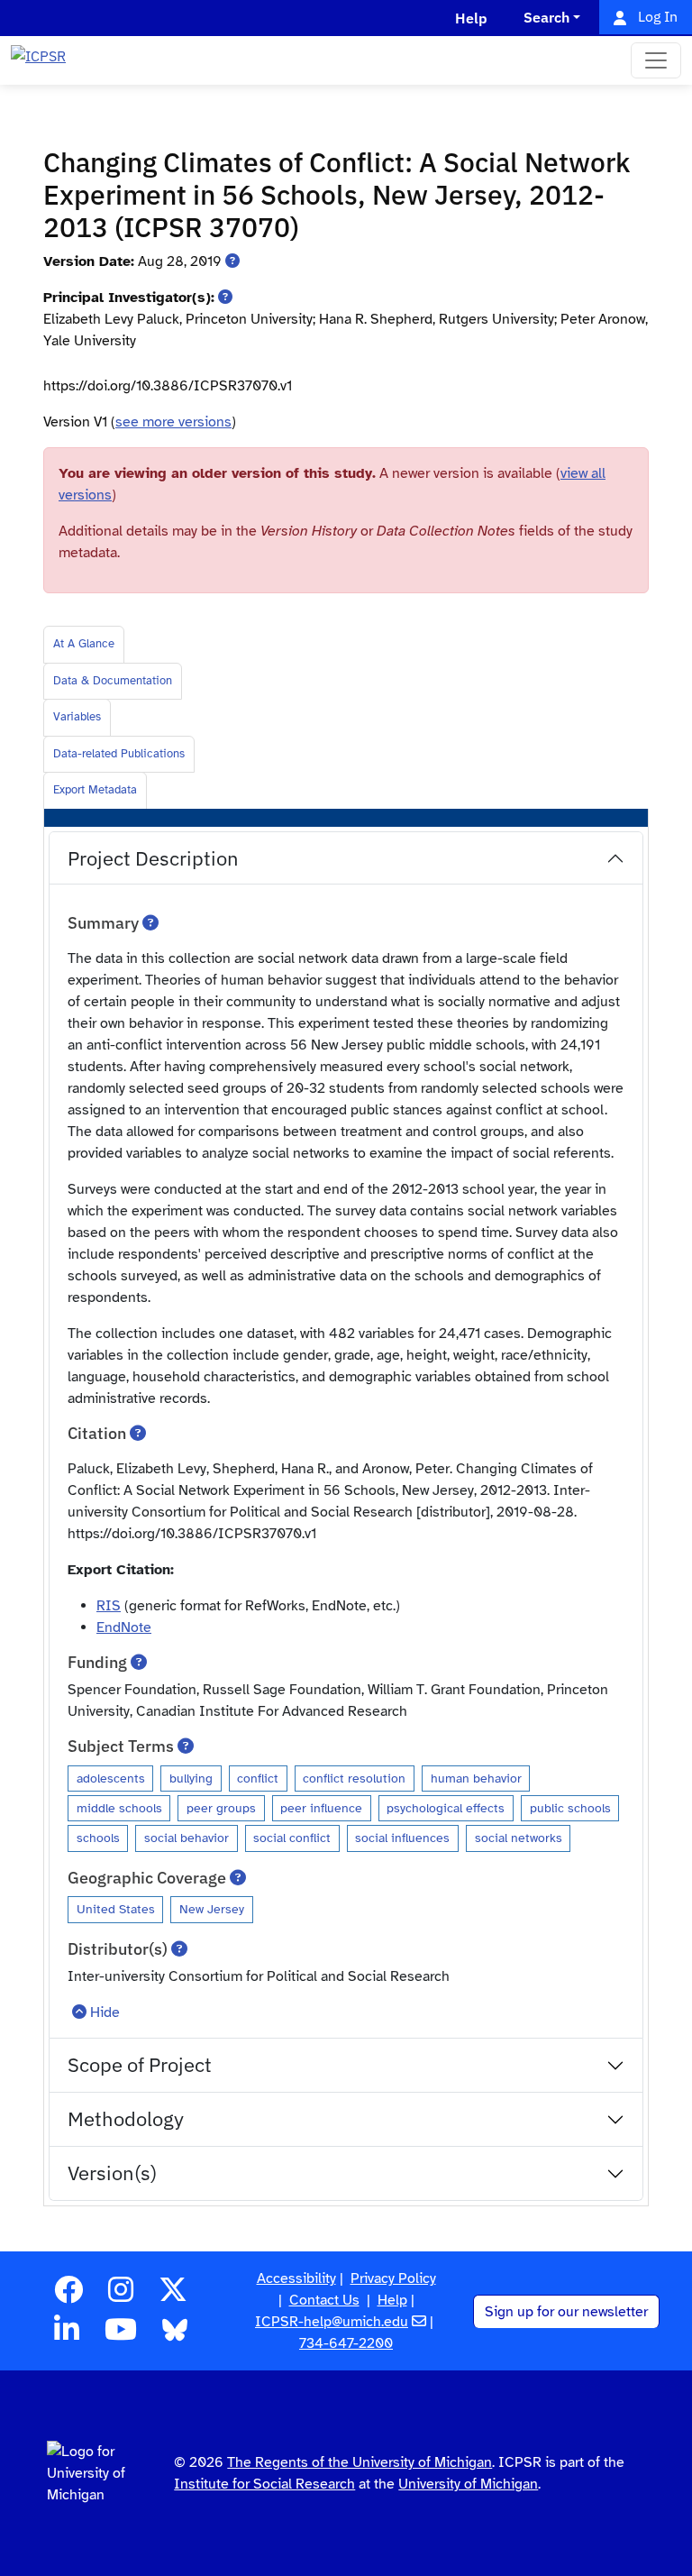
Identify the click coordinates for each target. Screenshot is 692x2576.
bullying (191, 1778)
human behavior (476, 1778)
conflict (258, 1778)
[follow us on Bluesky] (175, 2335)
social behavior (187, 1838)
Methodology (126, 2118)
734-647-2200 (346, 2343)
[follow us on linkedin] (67, 2335)
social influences (402, 1838)
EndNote (124, 1627)
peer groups (221, 1808)
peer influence (321, 1808)
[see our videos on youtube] (121, 2335)
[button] (232, 261)
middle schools (119, 1808)
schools (98, 1838)
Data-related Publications (119, 754)
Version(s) (112, 2173)
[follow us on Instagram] (121, 2296)
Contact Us (324, 2300)
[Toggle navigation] (656, 60)
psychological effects (446, 1808)
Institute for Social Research (264, 2484)
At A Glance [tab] (84, 644)
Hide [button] (105, 2012)
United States (116, 1909)
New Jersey (212, 1909)
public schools (570, 1808)
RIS (109, 1606)
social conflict (292, 1838)
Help (392, 2300)
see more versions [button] (173, 422)
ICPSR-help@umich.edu (332, 2322)
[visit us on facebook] (68, 2296)
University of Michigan (468, 2484)
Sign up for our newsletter (566, 2312)
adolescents (111, 1778)
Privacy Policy (393, 2278)
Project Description (153, 858)
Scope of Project (140, 2064)
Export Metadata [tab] (95, 790)
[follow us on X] (173, 2296)
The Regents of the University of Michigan (360, 2462)
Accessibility (296, 2278)
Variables (77, 717)
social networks (519, 1838)
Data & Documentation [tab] (113, 681)
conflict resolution (354, 1778)
